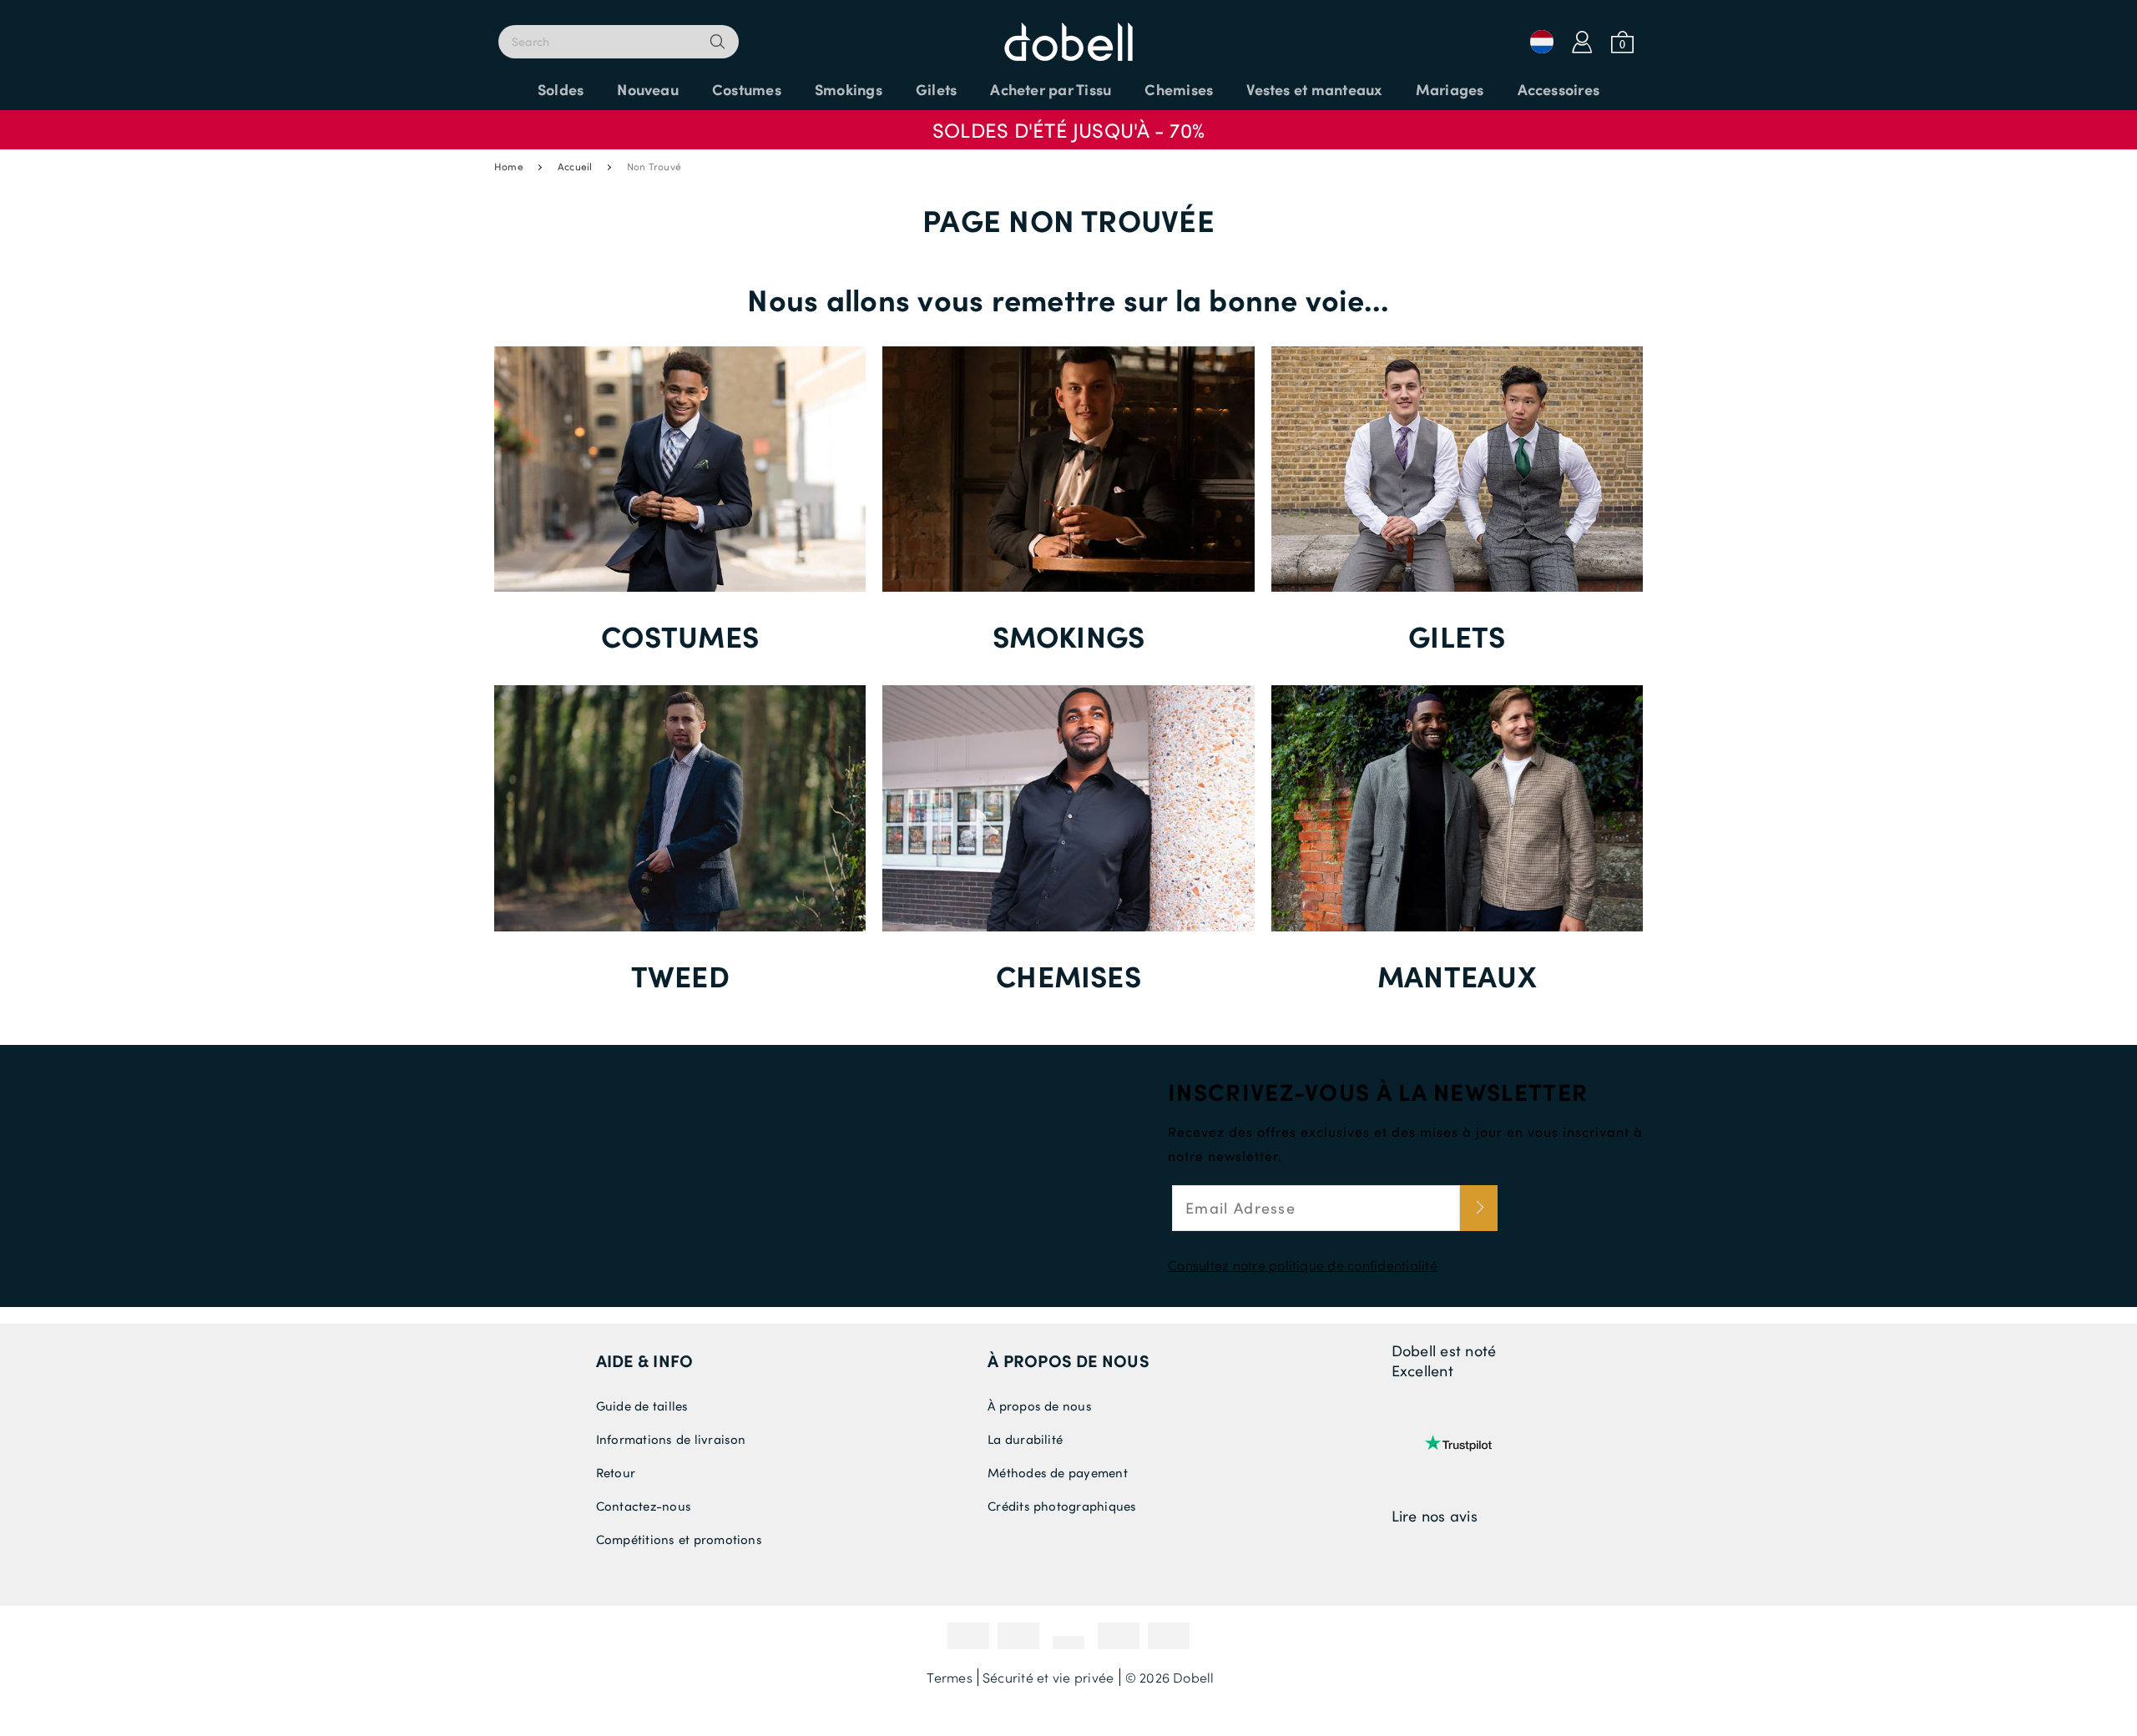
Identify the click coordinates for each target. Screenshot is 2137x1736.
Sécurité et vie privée (1048, 1677)
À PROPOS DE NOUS (1068, 1360)
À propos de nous (1040, 1405)
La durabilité (1025, 1439)
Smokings (1069, 636)
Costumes (680, 636)
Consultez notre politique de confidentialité (1303, 1265)
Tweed (680, 975)
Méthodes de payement (1058, 1472)
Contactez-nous (644, 1506)
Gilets (1457, 636)
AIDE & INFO (645, 1360)
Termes (949, 1677)
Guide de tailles (642, 1405)
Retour (616, 1472)
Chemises (1068, 975)
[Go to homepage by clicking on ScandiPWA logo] (1068, 33)
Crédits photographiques (1062, 1506)
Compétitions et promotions (679, 1539)
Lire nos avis (1435, 1516)
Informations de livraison (671, 1439)
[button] (1068, 122)
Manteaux (1457, 975)
